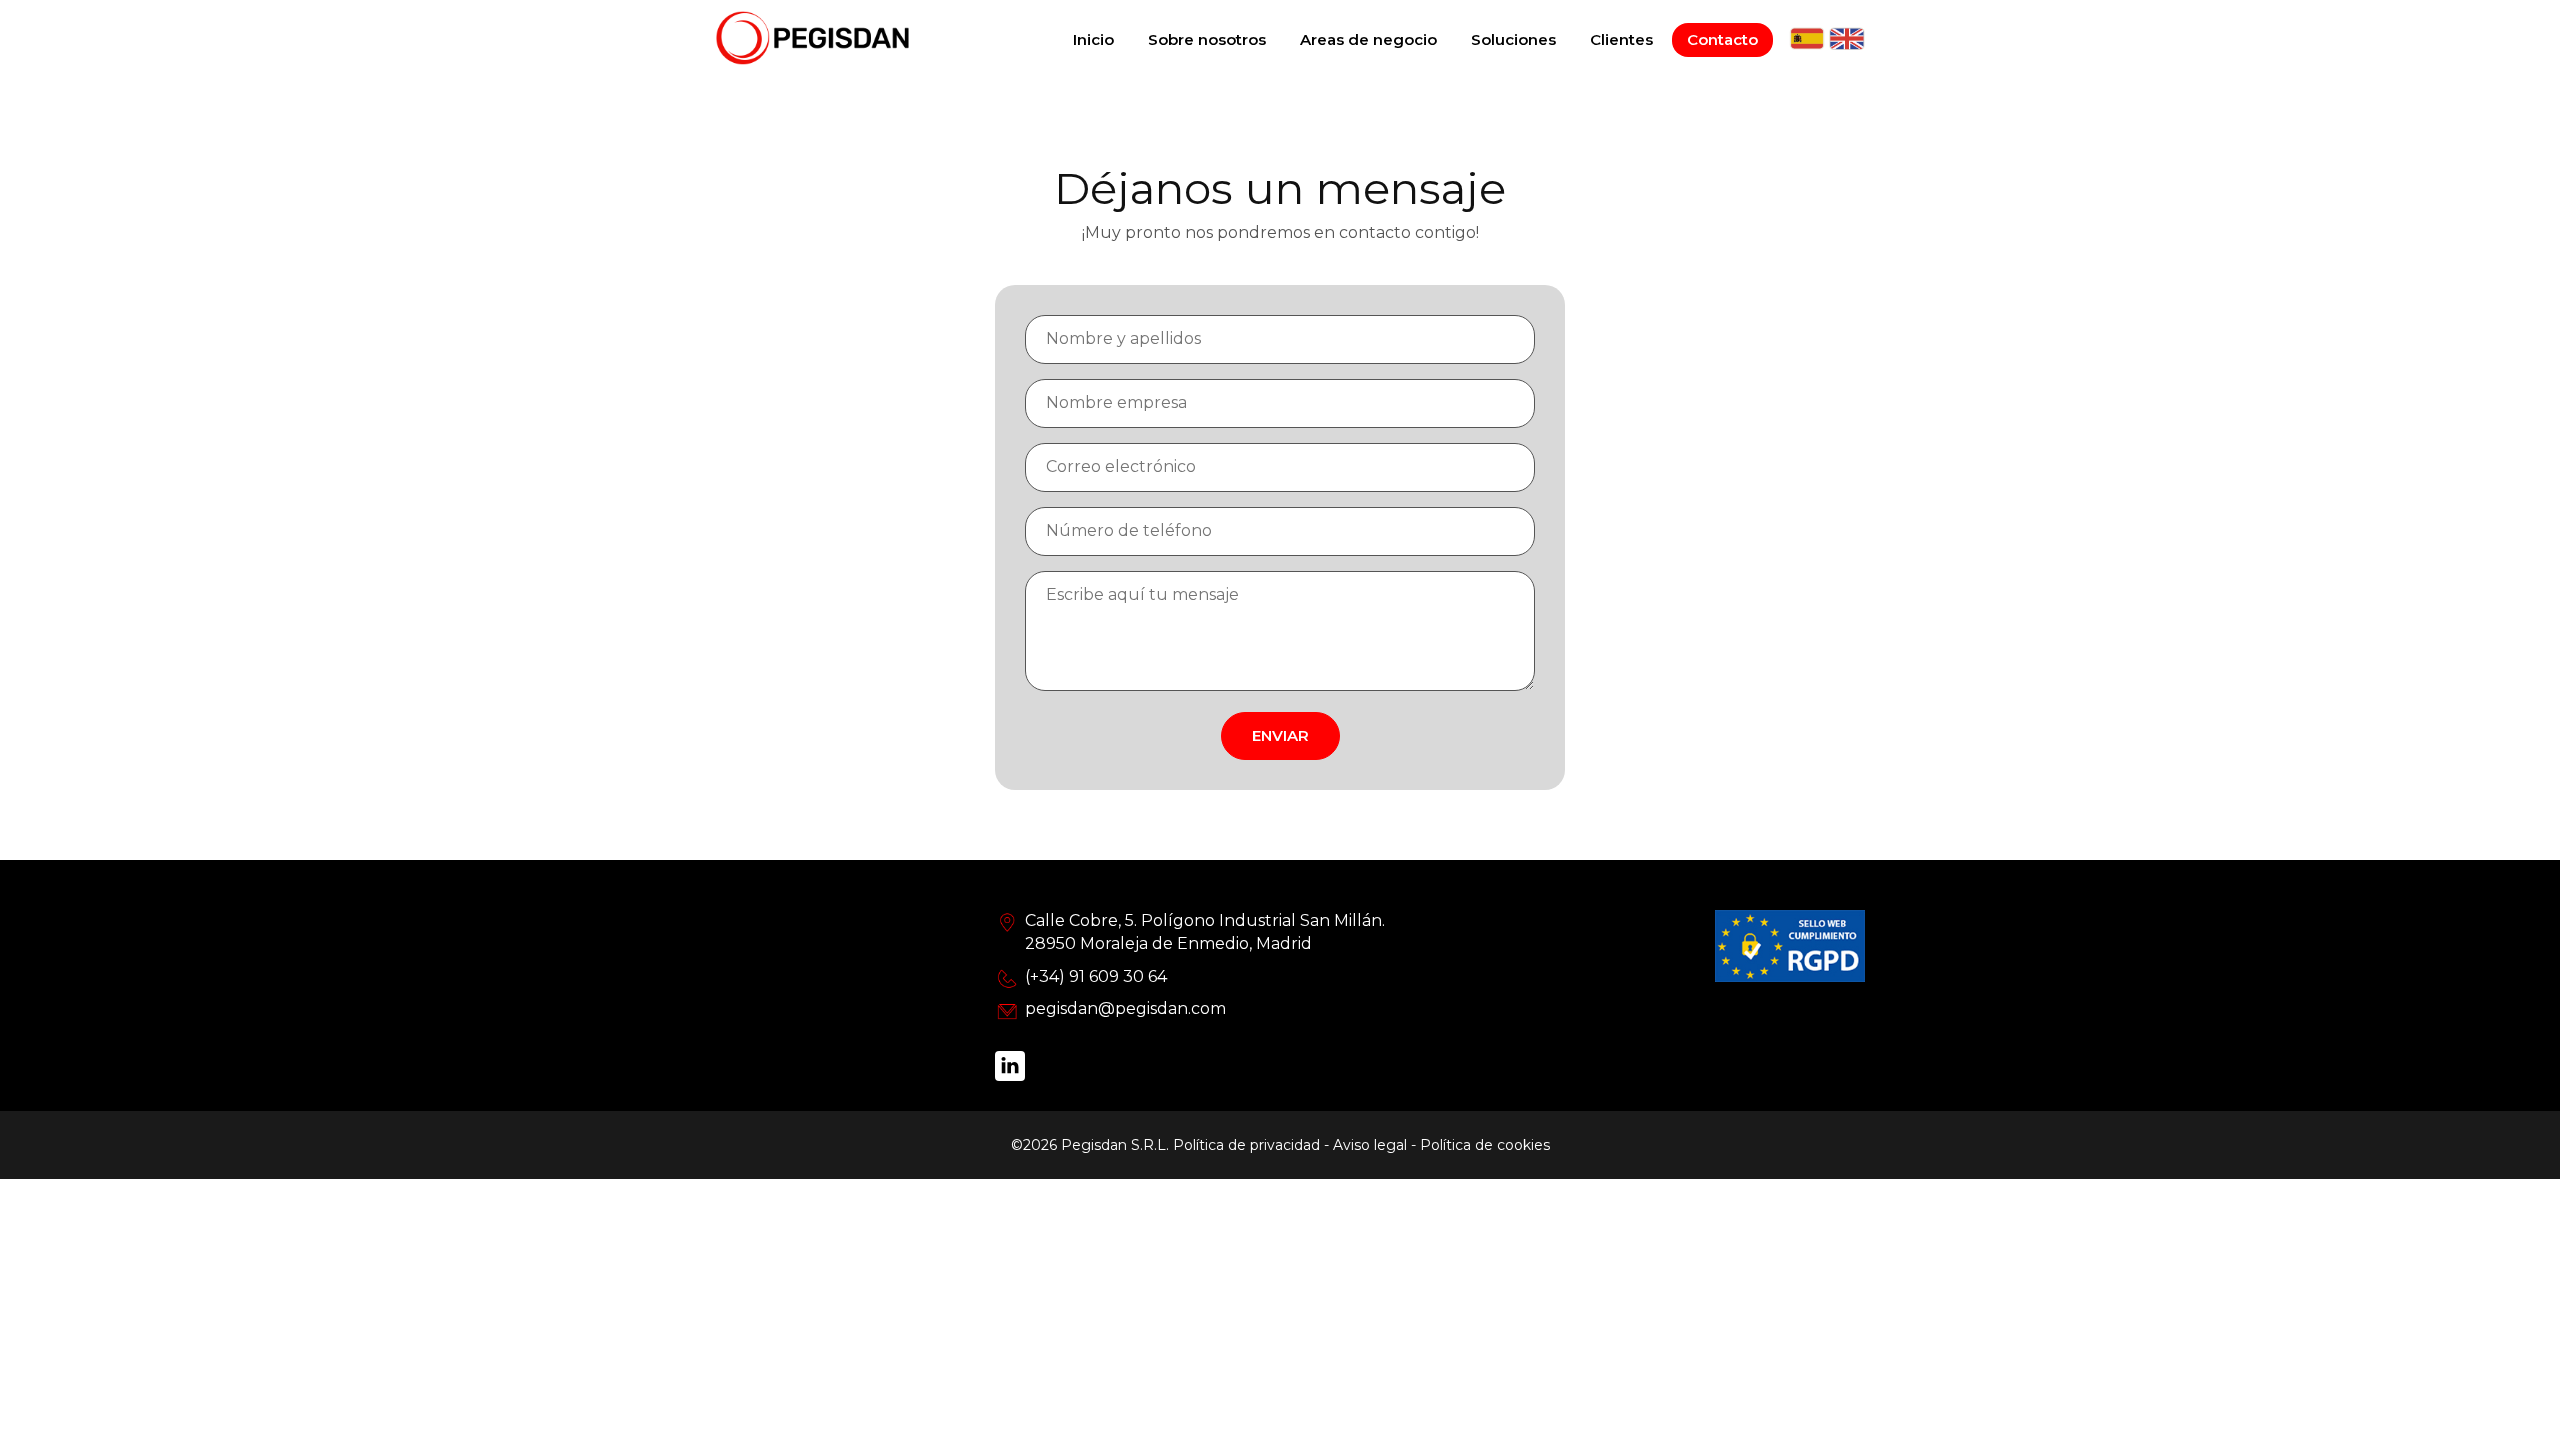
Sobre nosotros (1207, 39)
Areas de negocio (1368, 39)
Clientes (1621, 39)
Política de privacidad (1246, 1145)
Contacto (1722, 39)
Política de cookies (1485, 1145)
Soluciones (1513, 39)
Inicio (1093, 39)
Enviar (1280, 735)
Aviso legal (1370, 1145)
